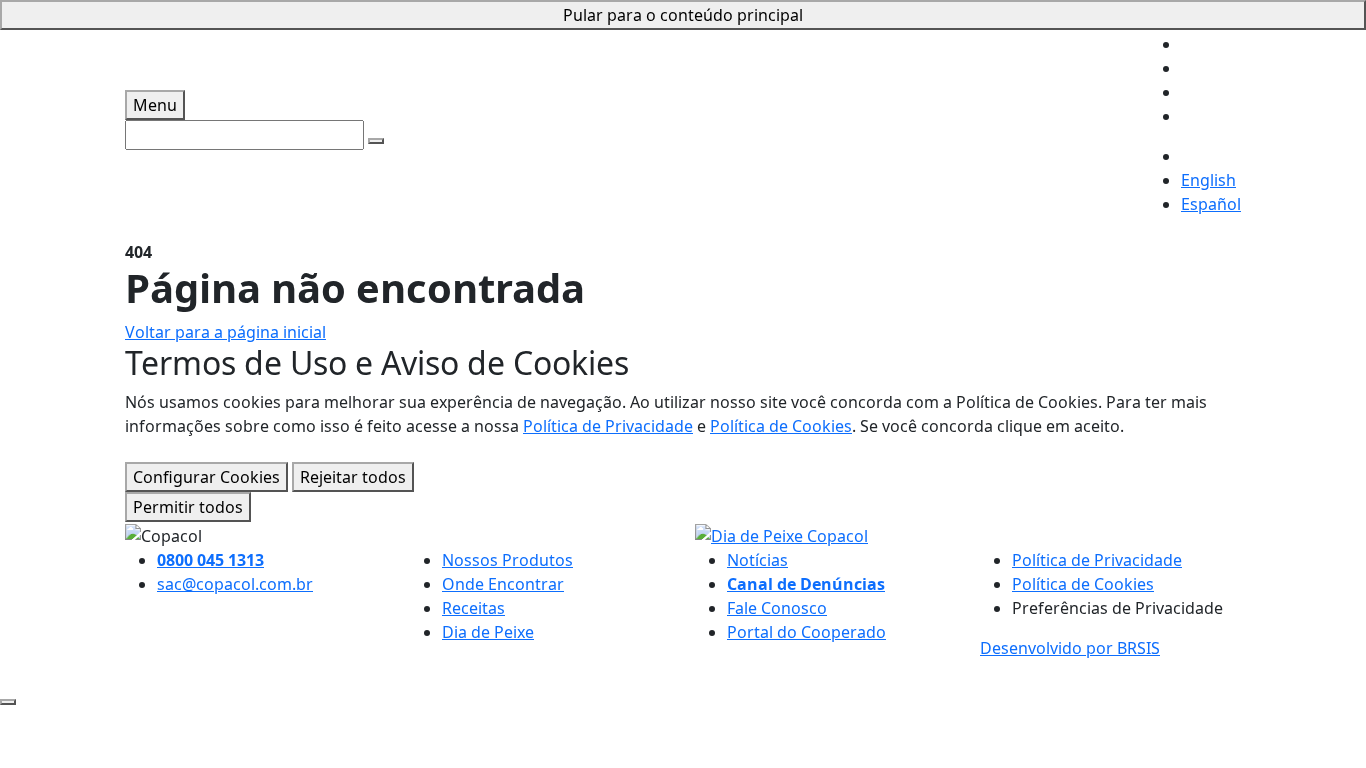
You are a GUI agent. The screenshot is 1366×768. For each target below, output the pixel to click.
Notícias (757, 560)
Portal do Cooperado (806, 632)
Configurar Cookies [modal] (206, 477)
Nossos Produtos (507, 560)
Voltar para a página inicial (225, 332)
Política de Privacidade (608, 426)
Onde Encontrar (503, 584)
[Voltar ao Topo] (8, 702)
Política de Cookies (781, 426)
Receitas (473, 608)
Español (1211, 204)
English (1208, 180)
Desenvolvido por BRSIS (1070, 648)
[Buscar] (376, 141)
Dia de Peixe (488, 632)
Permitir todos (188, 507)
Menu (155, 105)
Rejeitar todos (353, 477)
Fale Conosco (777, 608)
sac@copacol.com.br (235, 584)
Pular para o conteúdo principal (683, 15)
